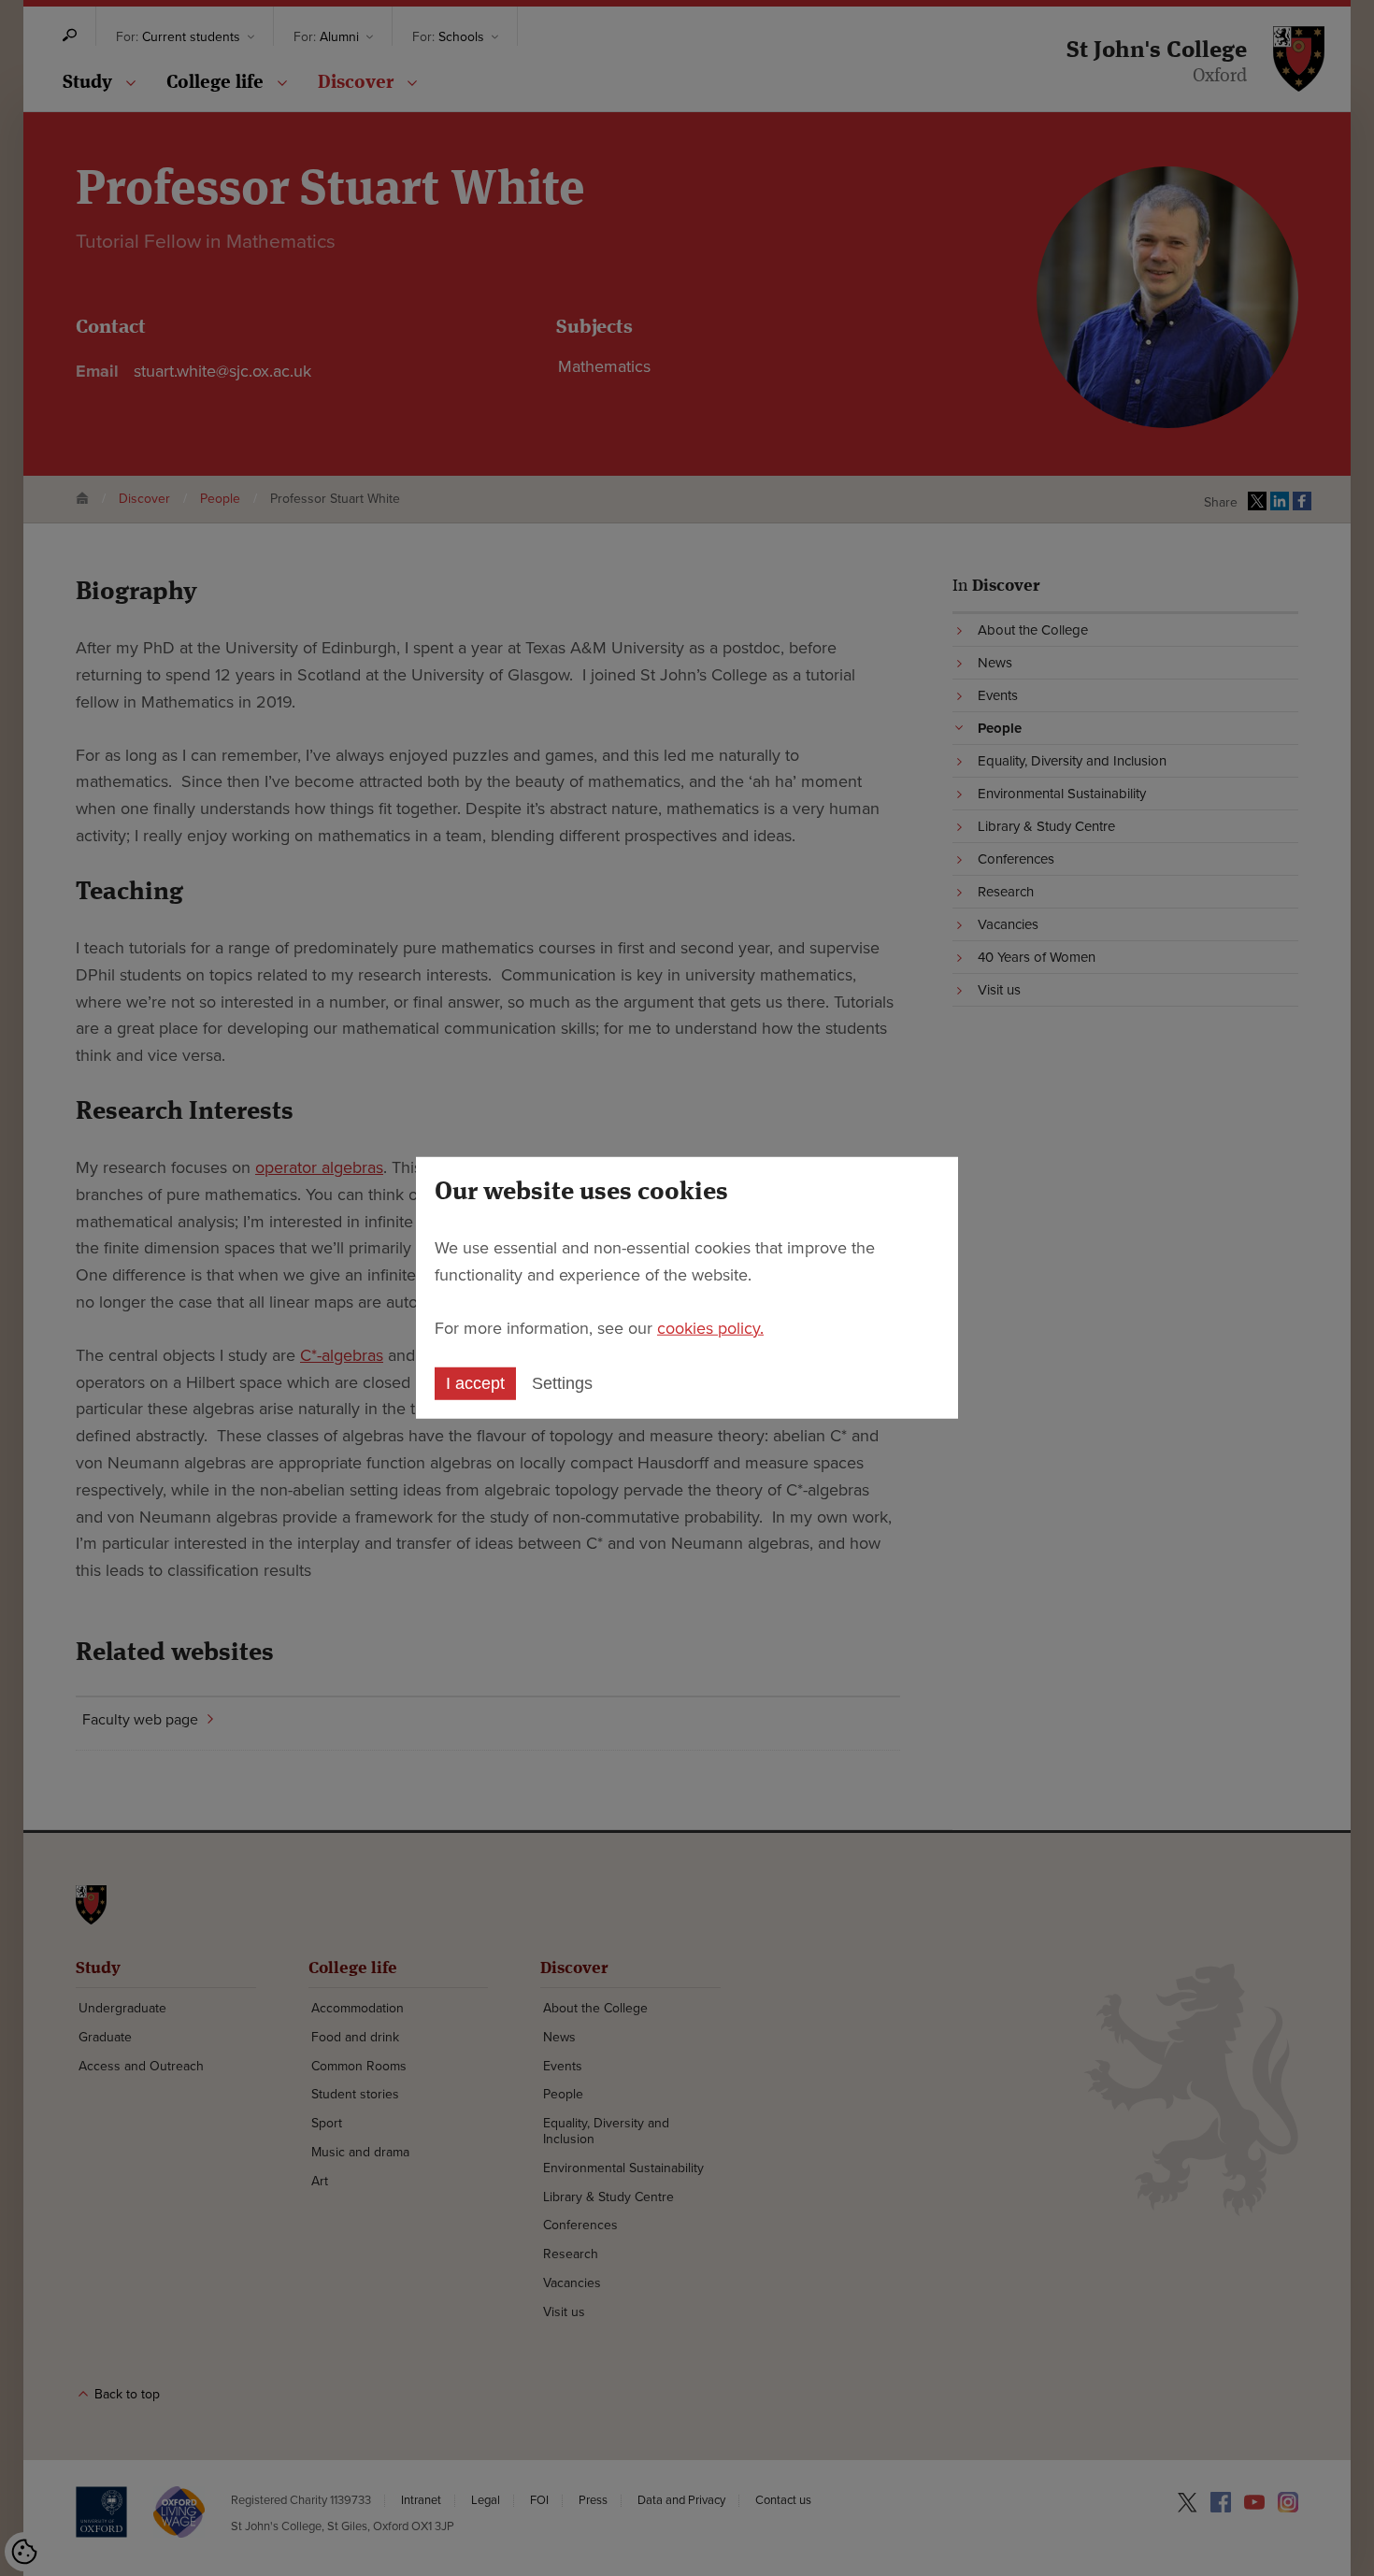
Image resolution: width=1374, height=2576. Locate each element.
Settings (562, 1383)
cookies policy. (710, 1327)
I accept (475, 1383)
